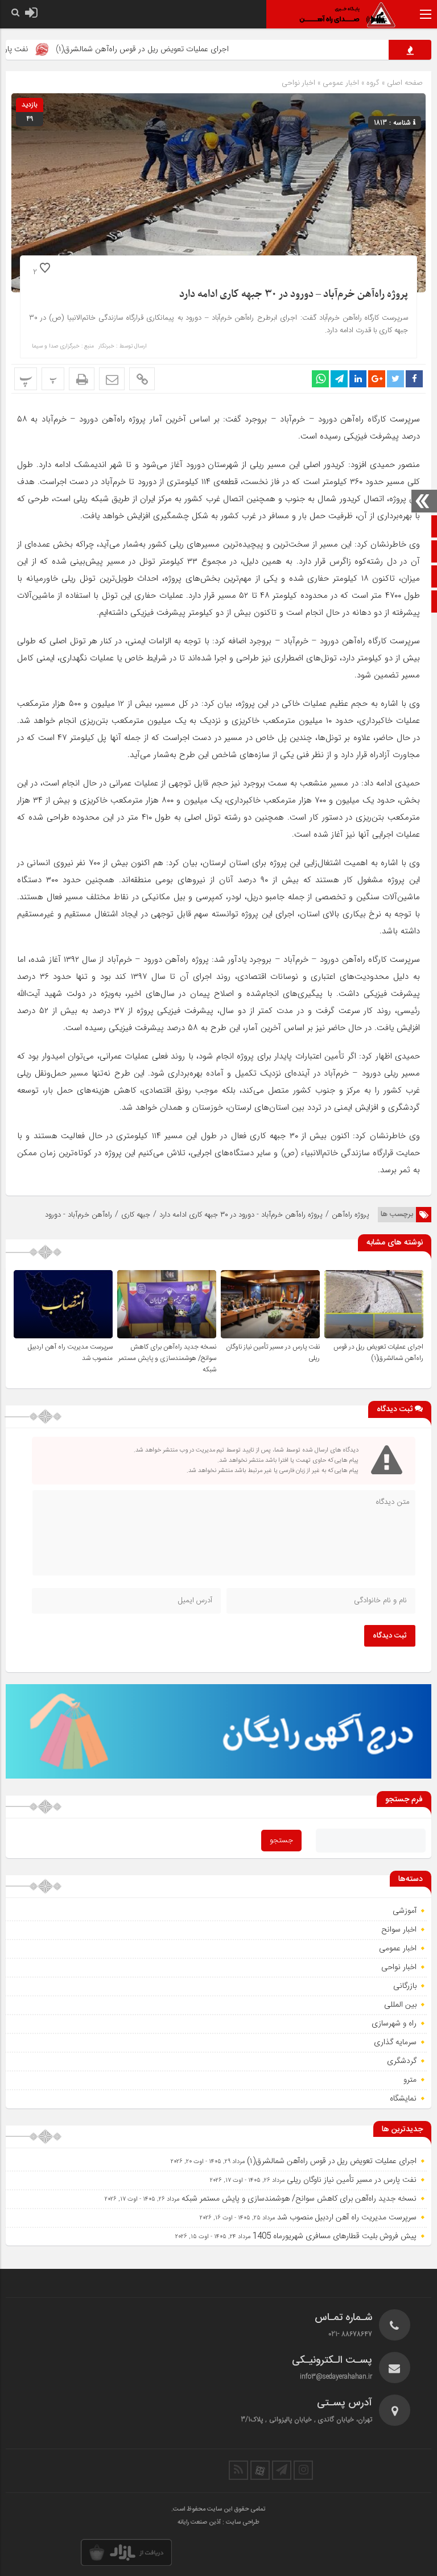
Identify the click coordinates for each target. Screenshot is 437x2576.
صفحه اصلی (404, 83)
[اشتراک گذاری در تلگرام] (339, 379)
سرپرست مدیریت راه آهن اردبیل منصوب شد (347, 2218)
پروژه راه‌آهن (351, 1215)
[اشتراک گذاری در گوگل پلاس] (377, 379)
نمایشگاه (403, 2099)
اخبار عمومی (341, 83)
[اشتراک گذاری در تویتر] (395, 379)
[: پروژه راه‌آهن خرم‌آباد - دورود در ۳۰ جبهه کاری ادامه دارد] (112, 379)
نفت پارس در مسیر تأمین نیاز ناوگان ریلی (352, 2180)
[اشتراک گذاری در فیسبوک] (414, 379)
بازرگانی (405, 1986)
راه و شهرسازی (394, 2024)
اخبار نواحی (298, 83)
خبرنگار (106, 346)
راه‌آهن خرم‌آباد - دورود (79, 1215)
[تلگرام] (282, 2470)
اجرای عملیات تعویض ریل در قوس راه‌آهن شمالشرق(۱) (183, 49)
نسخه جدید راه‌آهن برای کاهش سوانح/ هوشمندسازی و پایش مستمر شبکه (167, 1358)
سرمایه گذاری (395, 2042)
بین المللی (400, 2005)
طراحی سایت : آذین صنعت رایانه (218, 2523)
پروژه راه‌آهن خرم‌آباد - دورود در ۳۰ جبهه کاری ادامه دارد (241, 1215)
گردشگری (402, 2061)
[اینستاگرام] (303, 2470)
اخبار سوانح (399, 1930)
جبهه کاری (136, 1215)
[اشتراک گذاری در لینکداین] (358, 379)
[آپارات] (260, 2470)
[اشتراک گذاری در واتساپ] (320, 379)
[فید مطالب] (238, 2470)
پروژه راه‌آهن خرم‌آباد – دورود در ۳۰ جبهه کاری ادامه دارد (294, 294)
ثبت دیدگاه (390, 1636)
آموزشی (405, 1911)
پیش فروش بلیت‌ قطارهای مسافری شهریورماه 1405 (335, 2236)
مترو (410, 2080)
